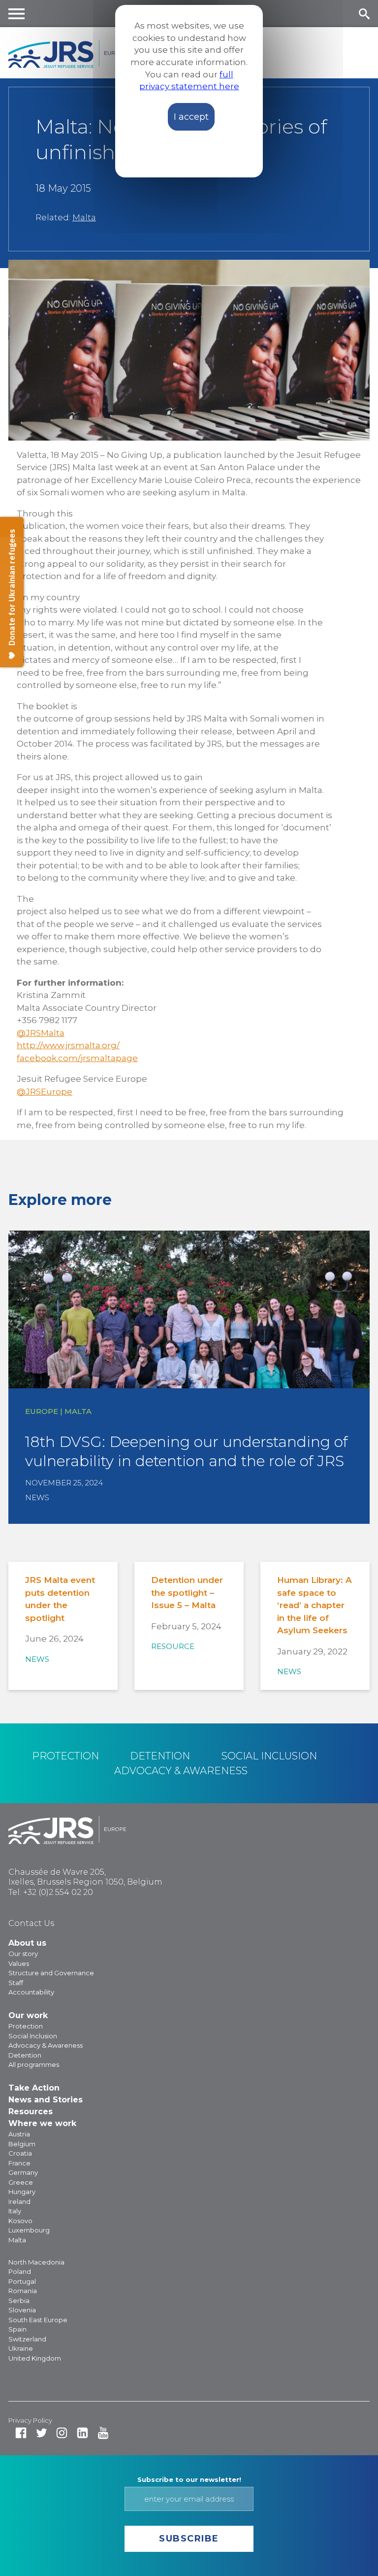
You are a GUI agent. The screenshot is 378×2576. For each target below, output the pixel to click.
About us (27, 1943)
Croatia (20, 2153)
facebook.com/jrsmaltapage (77, 1058)
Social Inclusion (269, 1756)
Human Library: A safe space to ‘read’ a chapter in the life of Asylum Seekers (315, 1605)
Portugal (22, 2281)
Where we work (42, 2123)
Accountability (31, 1992)
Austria (19, 2134)
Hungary (22, 2192)
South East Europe (38, 2320)
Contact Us (31, 1923)
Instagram (62, 2433)
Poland (20, 2271)
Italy (15, 2211)
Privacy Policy (30, 2420)
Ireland (19, 2201)
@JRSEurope (45, 1092)
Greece (21, 2182)
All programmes (34, 2064)
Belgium (22, 2144)
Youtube (103, 2433)
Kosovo (20, 2221)
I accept (191, 117)
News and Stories (46, 2100)
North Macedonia (36, 2262)
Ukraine (21, 2348)
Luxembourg (29, 2230)
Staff (16, 1983)
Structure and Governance (51, 1973)
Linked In (82, 2433)
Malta (84, 217)
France (19, 2163)
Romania (23, 2291)
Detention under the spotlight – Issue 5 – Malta (187, 1593)
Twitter (42, 2433)
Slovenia (22, 2310)
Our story (23, 1954)
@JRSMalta (41, 1033)
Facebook (21, 2433)
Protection (65, 1756)
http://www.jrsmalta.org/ (68, 1045)
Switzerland (27, 2339)
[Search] (364, 14)
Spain (17, 2329)
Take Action (34, 2088)
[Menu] (17, 14)
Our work (28, 2015)
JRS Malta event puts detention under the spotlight (60, 1599)
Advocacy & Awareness (181, 1771)
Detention (160, 1756)
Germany (23, 2172)
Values (19, 1963)
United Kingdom (35, 2358)
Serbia (19, 2301)
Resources (31, 2112)
